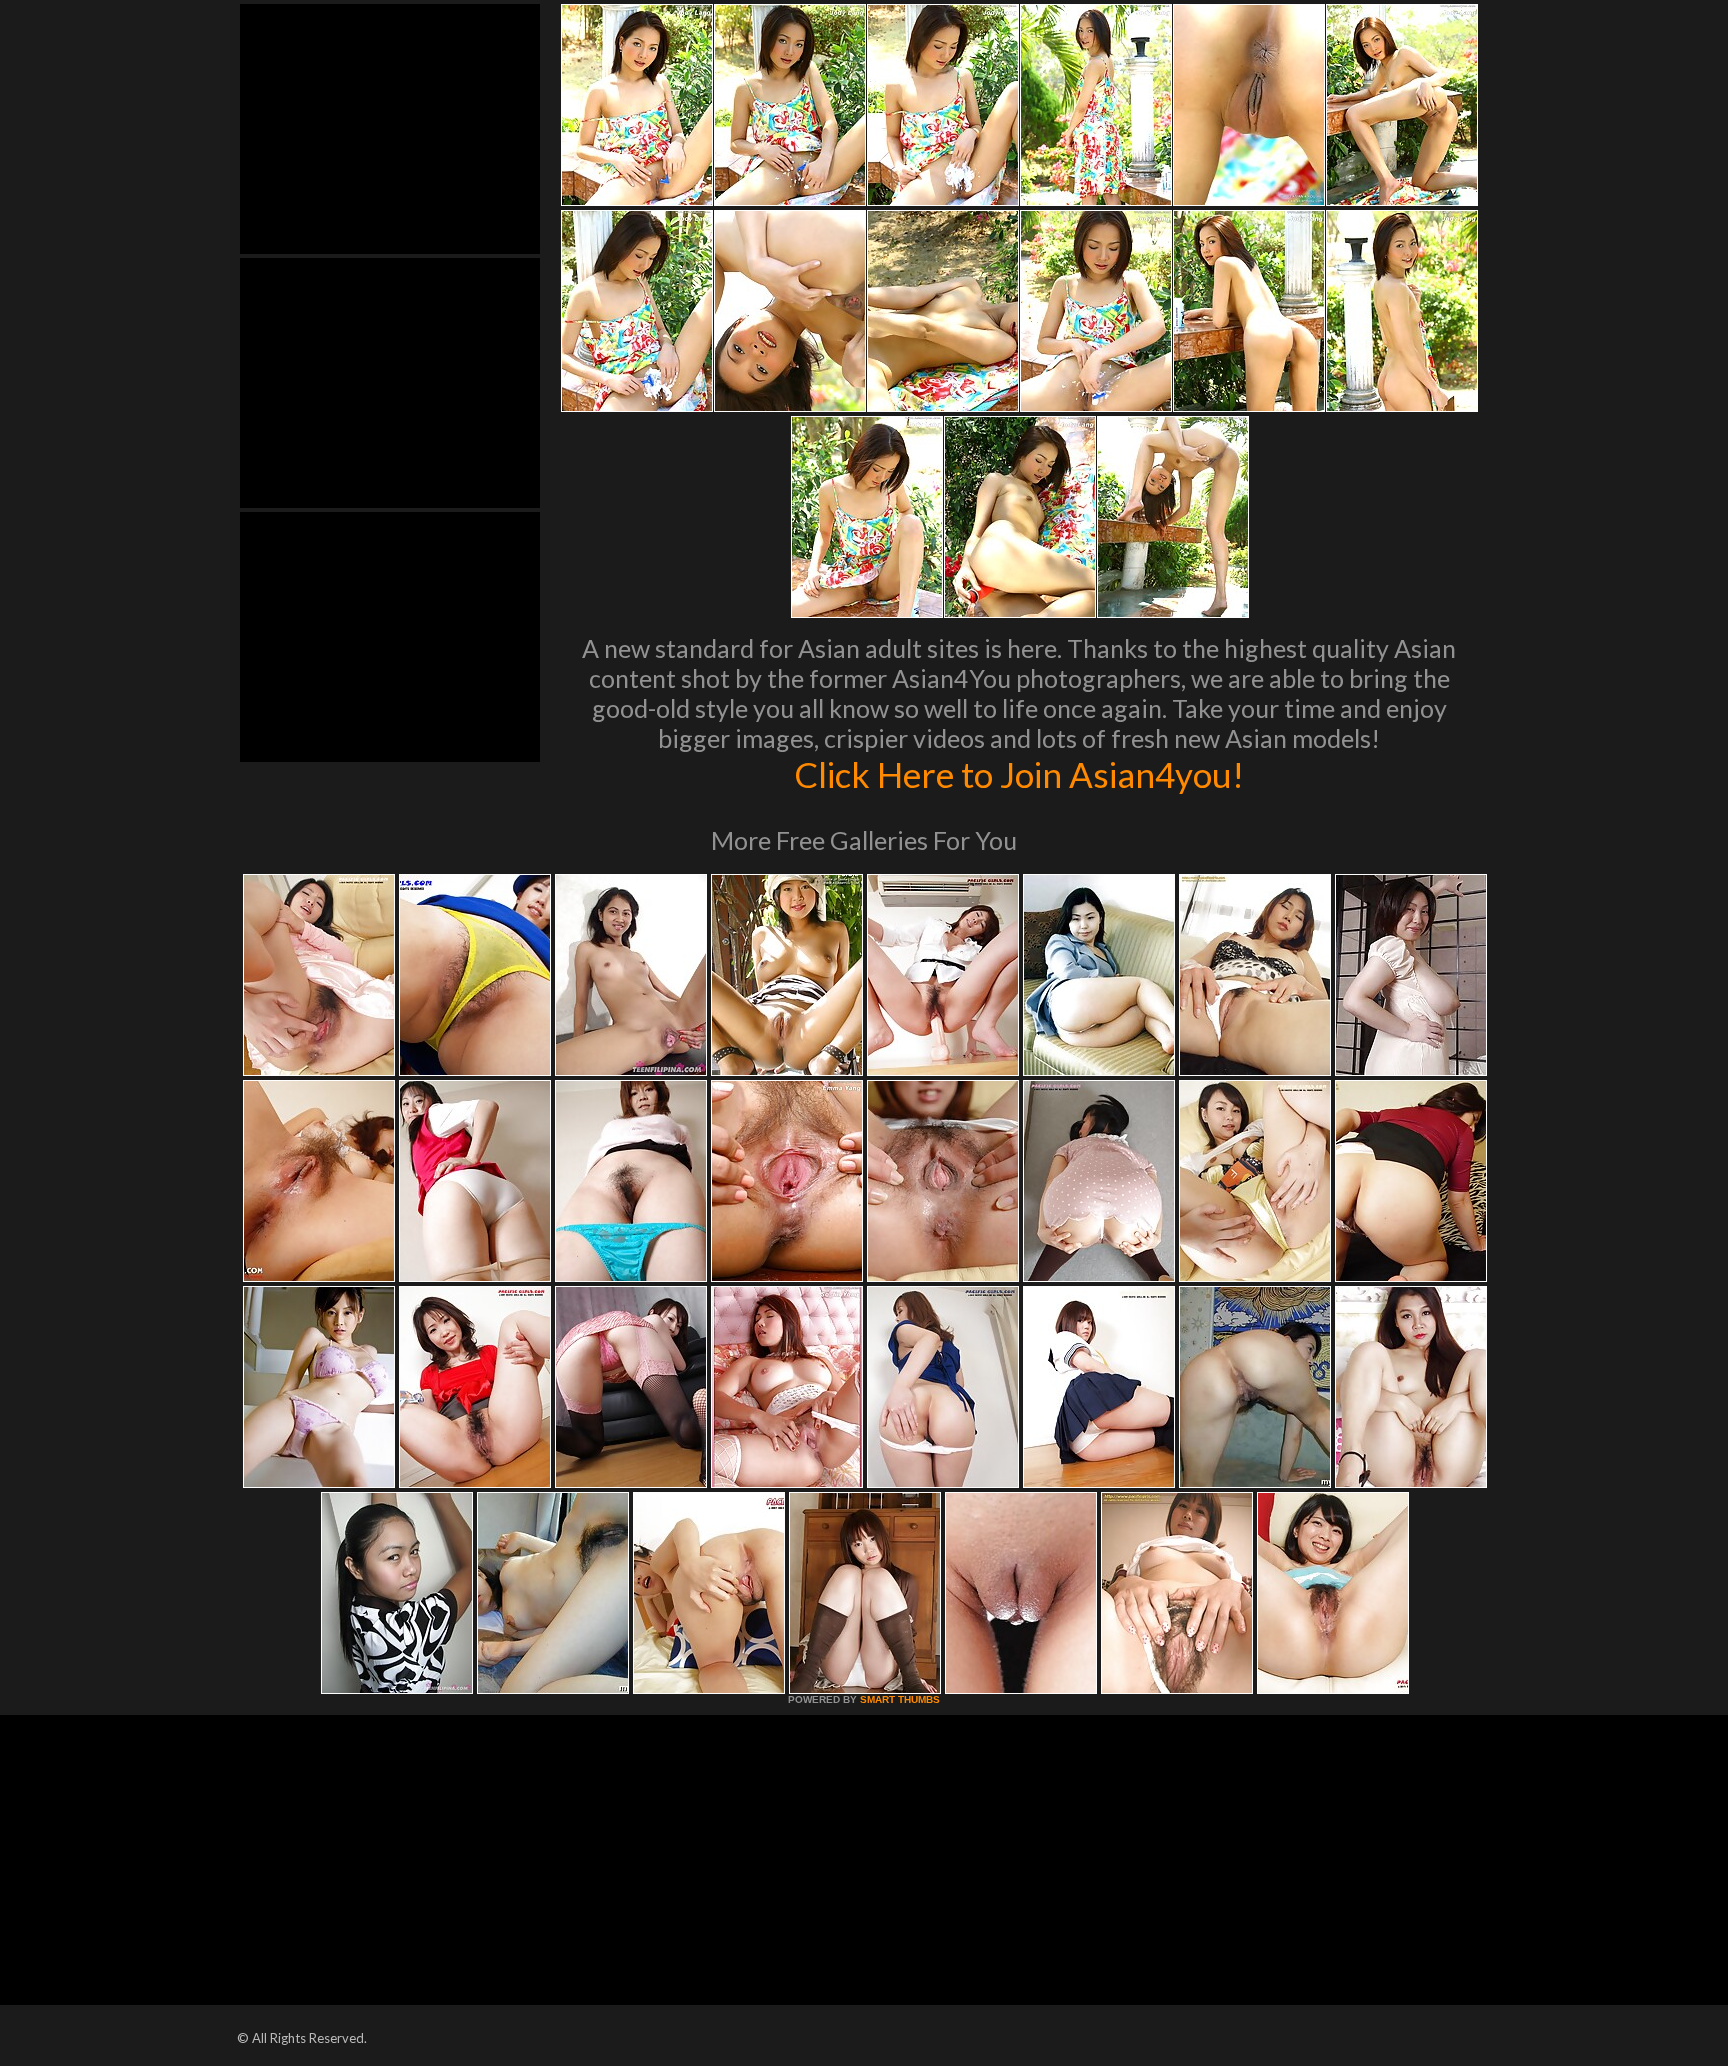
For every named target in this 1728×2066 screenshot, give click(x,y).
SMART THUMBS (900, 1699)
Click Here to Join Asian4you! (1019, 774)
